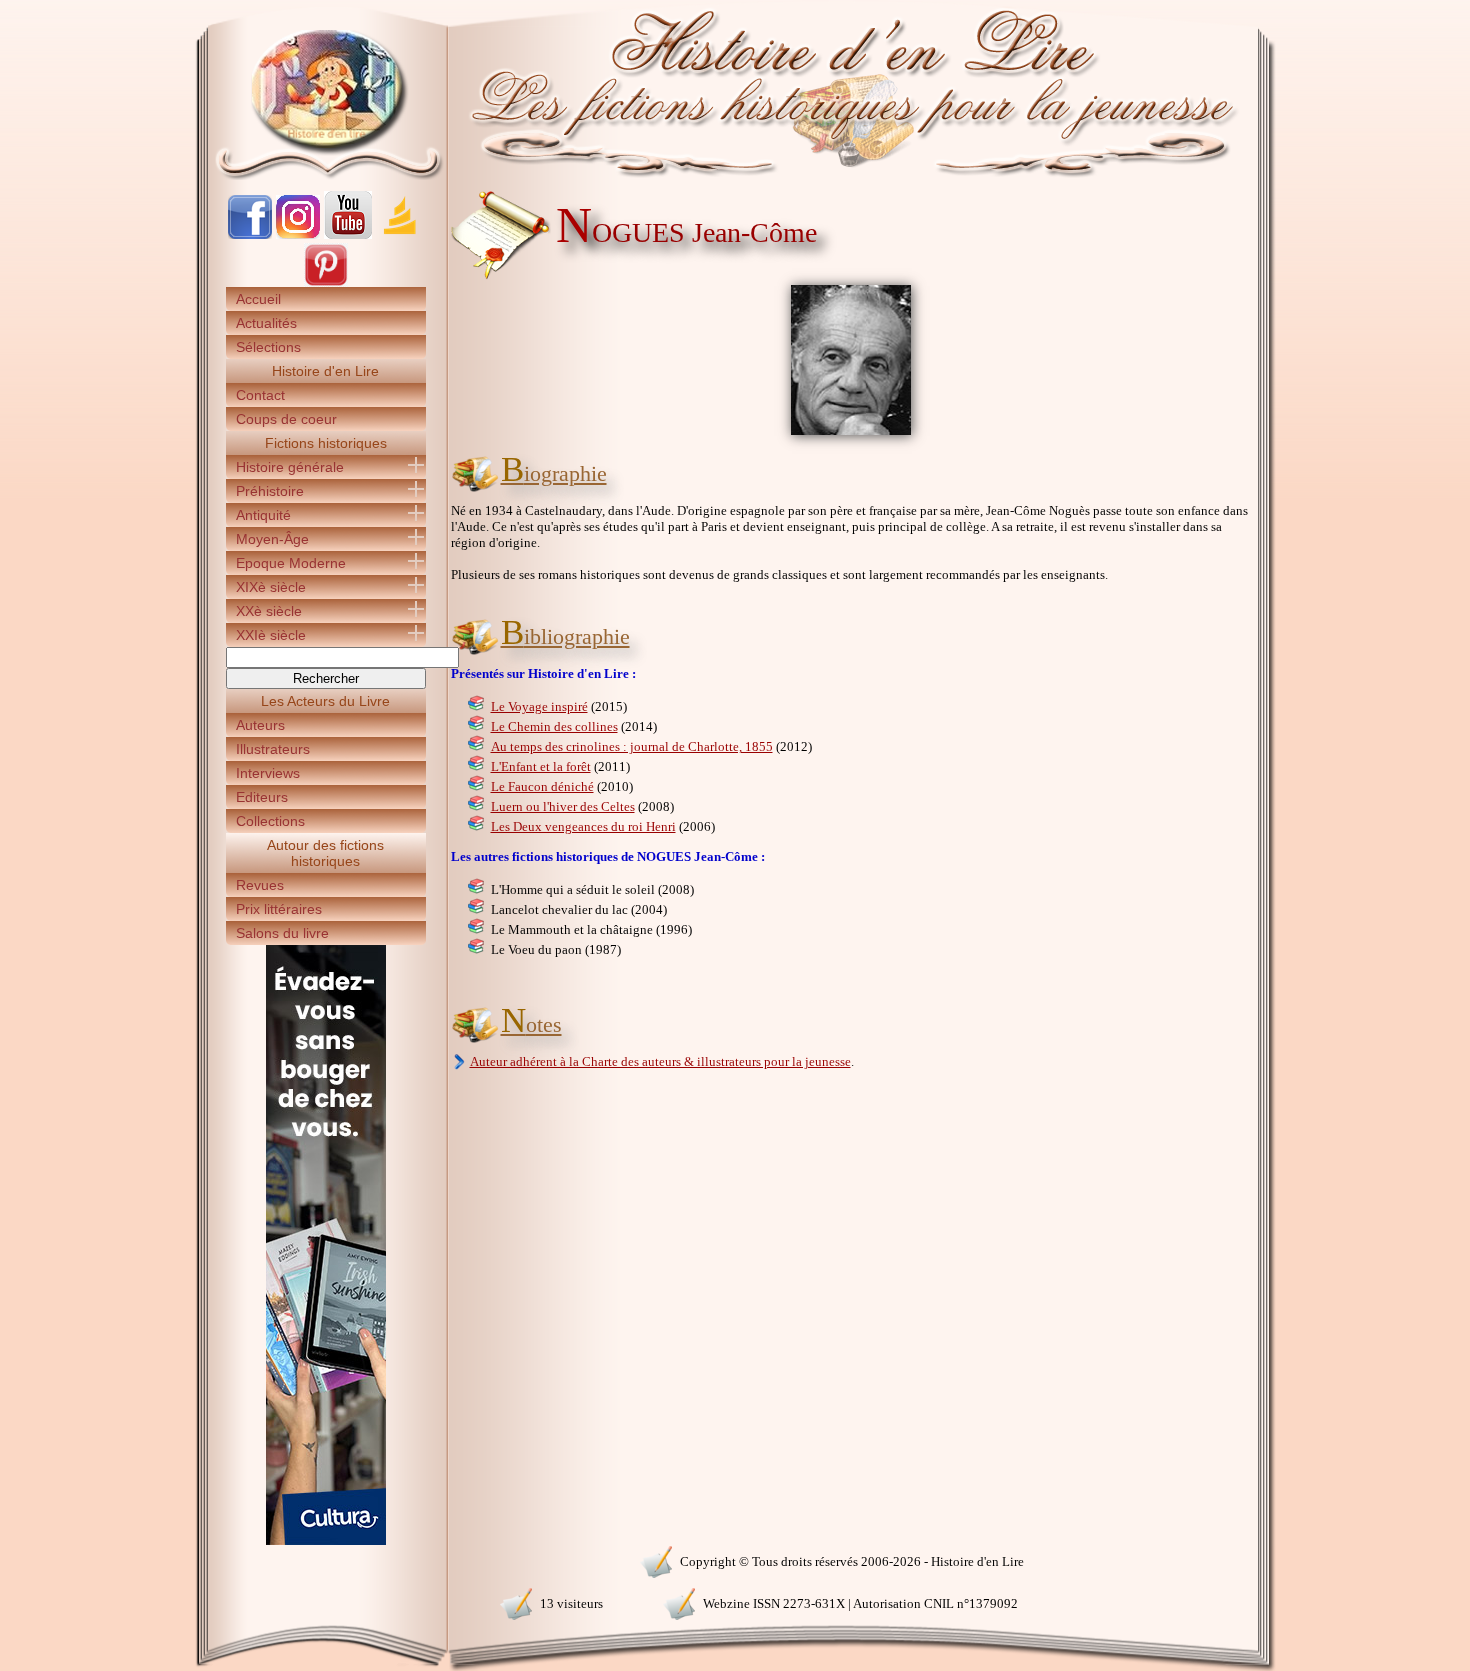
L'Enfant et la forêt (541, 766)
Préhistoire (270, 491)
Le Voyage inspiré (539, 706)
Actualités (266, 323)
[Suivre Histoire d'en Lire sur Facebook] (250, 234)
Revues (260, 885)
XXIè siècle (271, 635)
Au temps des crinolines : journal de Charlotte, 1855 (632, 746)
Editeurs (262, 797)
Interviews (268, 773)
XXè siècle (269, 611)
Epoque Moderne (291, 563)
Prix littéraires (279, 909)
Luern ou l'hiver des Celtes (563, 806)
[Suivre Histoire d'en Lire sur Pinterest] (326, 282)
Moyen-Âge (272, 539)
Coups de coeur (286, 419)
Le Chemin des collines (554, 726)
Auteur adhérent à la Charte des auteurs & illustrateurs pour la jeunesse (660, 1061)
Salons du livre (282, 933)
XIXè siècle (271, 587)
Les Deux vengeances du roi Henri (583, 826)
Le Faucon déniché (542, 786)
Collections (270, 821)
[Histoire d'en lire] (735, 90)
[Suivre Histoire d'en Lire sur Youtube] (348, 234)
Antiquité (263, 515)
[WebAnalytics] (325, 1559)
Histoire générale (290, 467)
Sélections (268, 347)
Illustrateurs (273, 749)
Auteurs (260, 725)
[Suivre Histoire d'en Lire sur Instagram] (298, 234)
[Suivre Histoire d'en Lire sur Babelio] (400, 234)
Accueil (258, 299)
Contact (260, 395)
